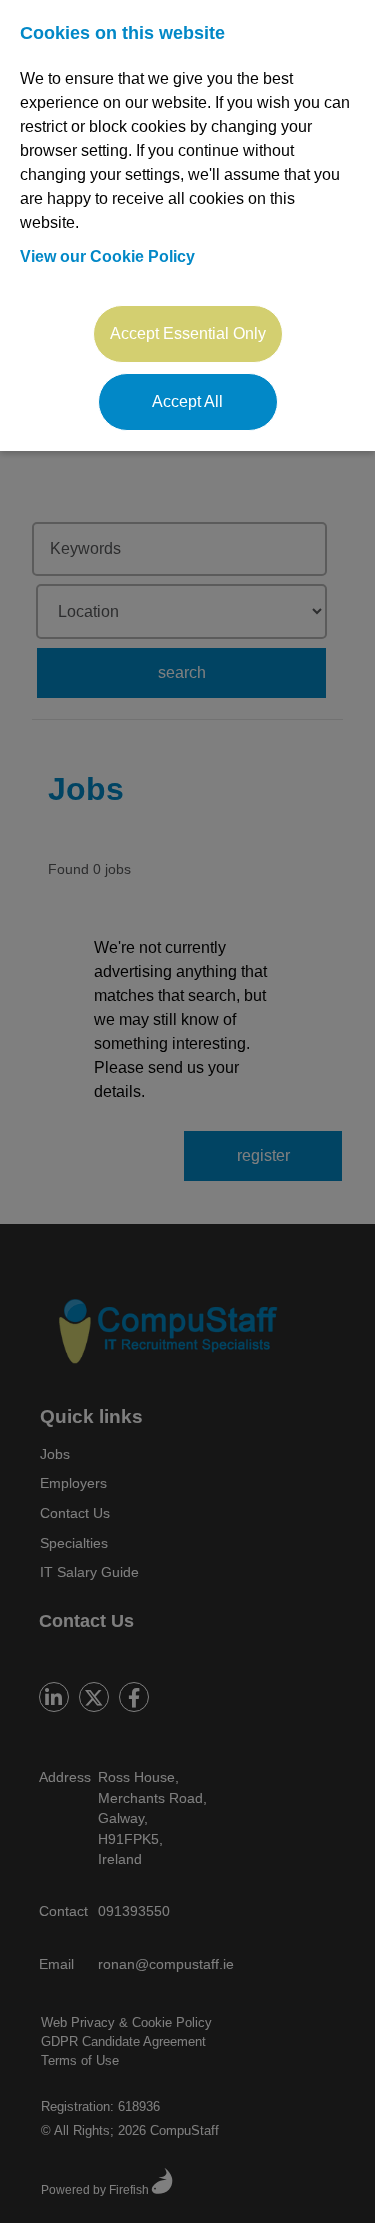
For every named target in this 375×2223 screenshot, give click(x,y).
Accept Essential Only (188, 333)
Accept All (187, 401)
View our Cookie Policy (107, 256)
